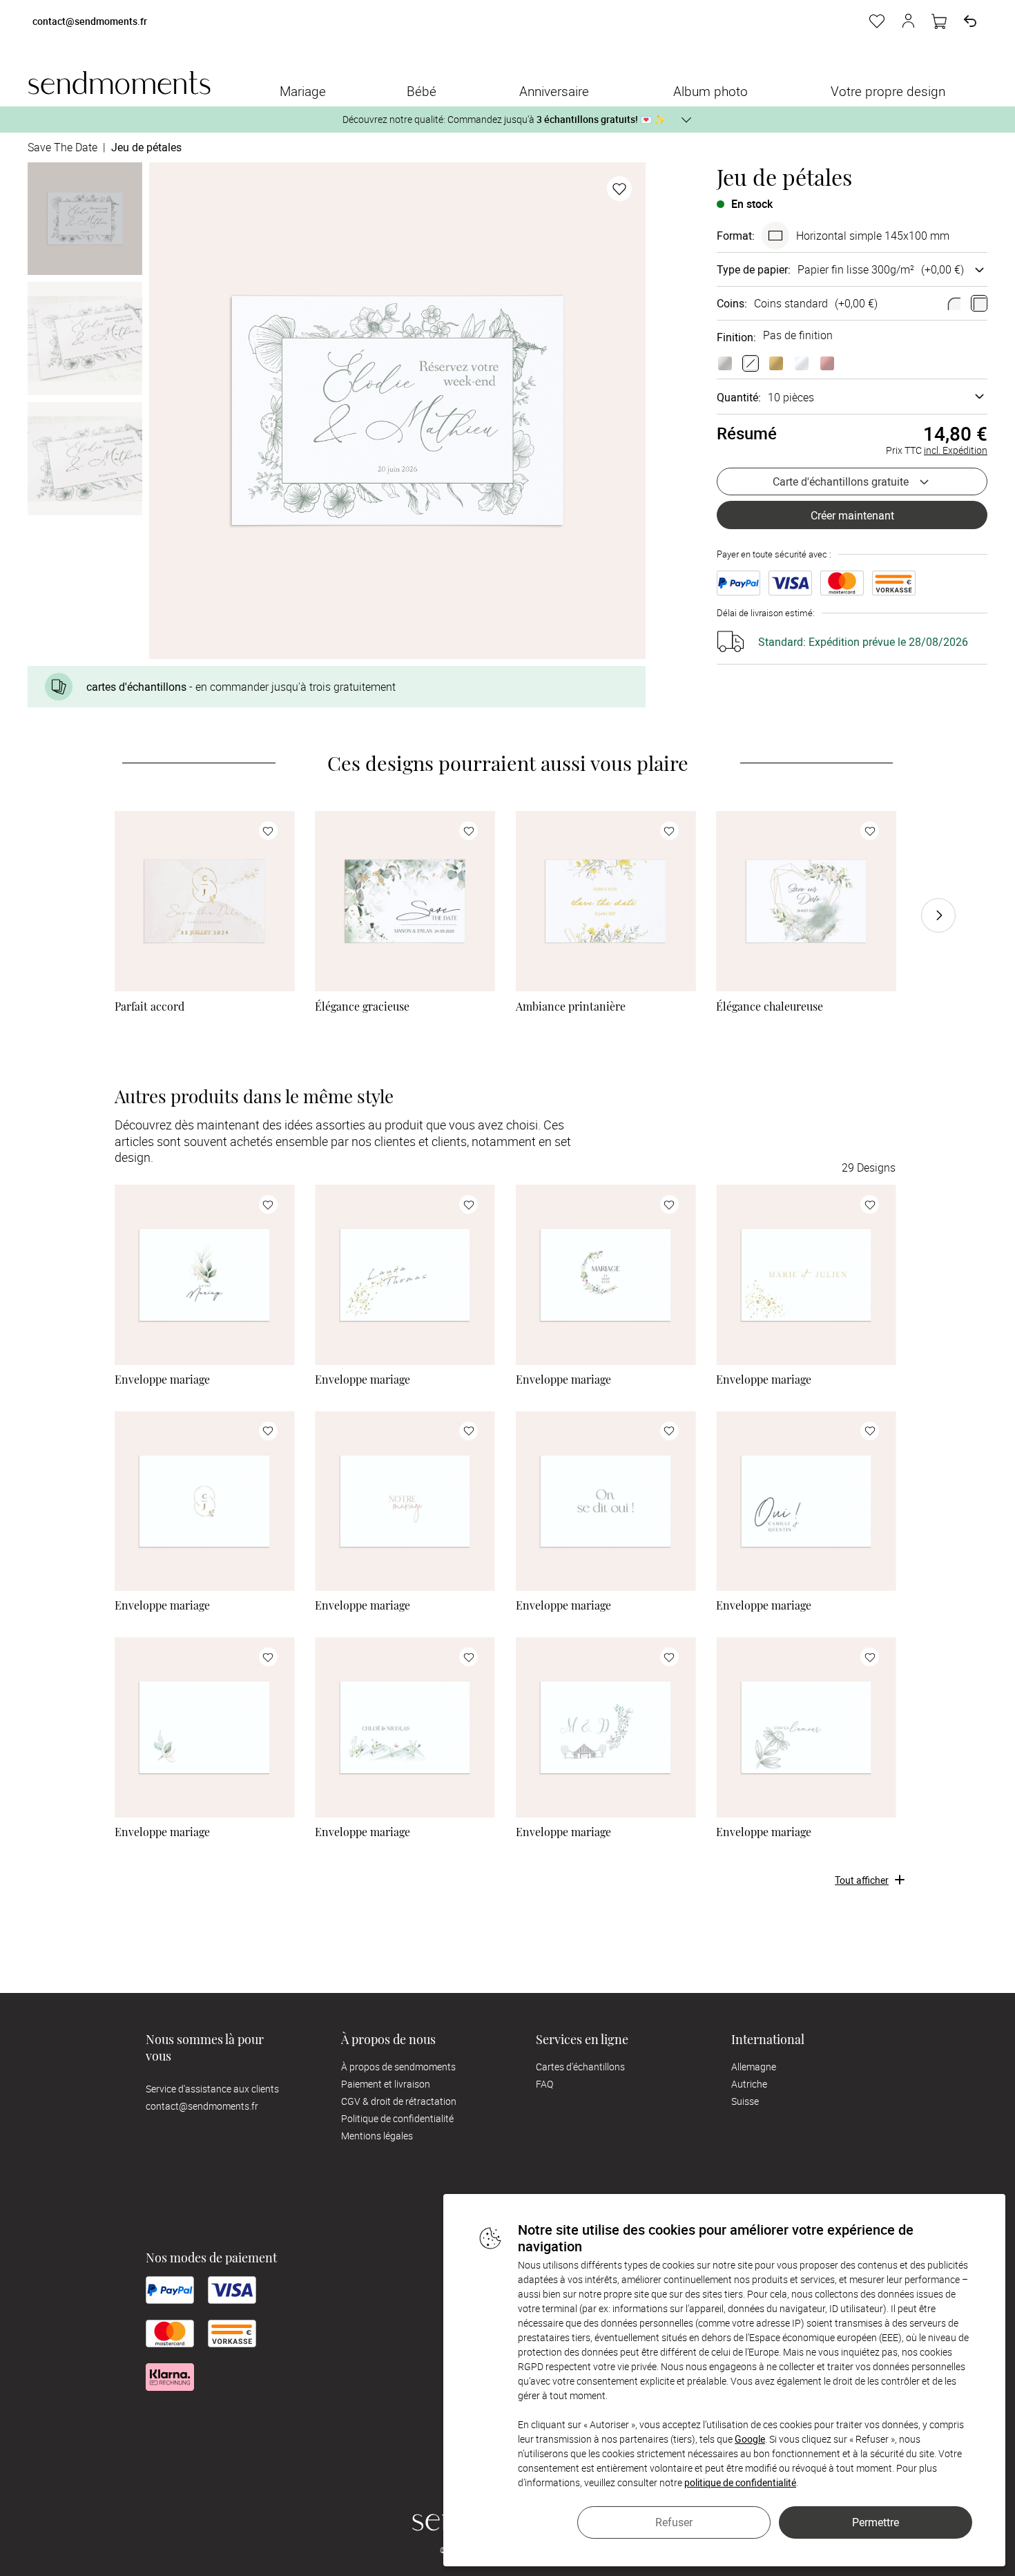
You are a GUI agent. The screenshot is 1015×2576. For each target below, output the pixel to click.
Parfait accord (149, 1006)
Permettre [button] (876, 2522)
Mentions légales (377, 2136)
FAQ (544, 2084)
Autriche (749, 2084)
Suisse (745, 2101)
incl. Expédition (956, 450)
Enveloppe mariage (162, 1380)
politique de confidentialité (740, 2482)
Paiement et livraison (386, 2084)
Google (750, 2439)
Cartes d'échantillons (580, 2067)
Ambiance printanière (571, 1006)
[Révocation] (970, 21)
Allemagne (754, 2067)
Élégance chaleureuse (770, 1006)
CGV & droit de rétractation (399, 2101)
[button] (908, 21)
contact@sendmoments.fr (90, 22)
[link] (205, 901)
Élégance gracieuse (362, 1006)
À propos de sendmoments (398, 2067)
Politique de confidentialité (397, 2118)
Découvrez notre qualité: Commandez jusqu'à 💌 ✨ (504, 119)
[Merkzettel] (877, 21)
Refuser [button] (674, 2522)
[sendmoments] (119, 83)
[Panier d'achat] (939, 21)
